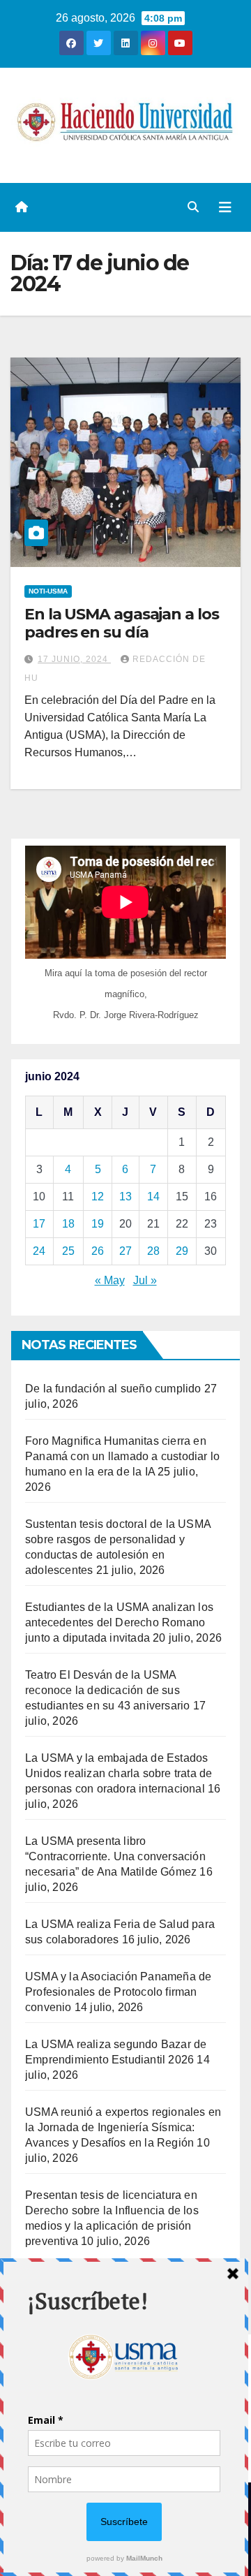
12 (98, 1197)
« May (110, 1280)
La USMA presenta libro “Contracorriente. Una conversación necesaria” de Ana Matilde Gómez (115, 1856)
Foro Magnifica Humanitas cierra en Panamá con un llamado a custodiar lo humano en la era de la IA (122, 1456)
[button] (193, 207)
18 (68, 1224)
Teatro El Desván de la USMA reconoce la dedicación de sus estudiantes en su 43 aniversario (107, 1690)
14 (153, 1197)
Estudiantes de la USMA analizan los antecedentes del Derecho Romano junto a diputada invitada (119, 1622)
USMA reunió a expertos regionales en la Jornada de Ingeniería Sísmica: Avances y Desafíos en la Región (123, 2127)
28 (153, 1251)
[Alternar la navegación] (225, 207)
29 (182, 1251)
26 (98, 1251)
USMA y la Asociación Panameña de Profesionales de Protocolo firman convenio (118, 1992)
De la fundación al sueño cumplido (113, 1389)
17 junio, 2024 (74, 659)
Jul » (145, 1280)
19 (98, 1224)
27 (125, 1251)
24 (39, 1251)
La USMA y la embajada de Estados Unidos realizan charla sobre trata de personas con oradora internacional (119, 1773)
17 (39, 1224)
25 (68, 1251)
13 (125, 1197)
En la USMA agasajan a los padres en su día (122, 623)
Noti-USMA (48, 591)
